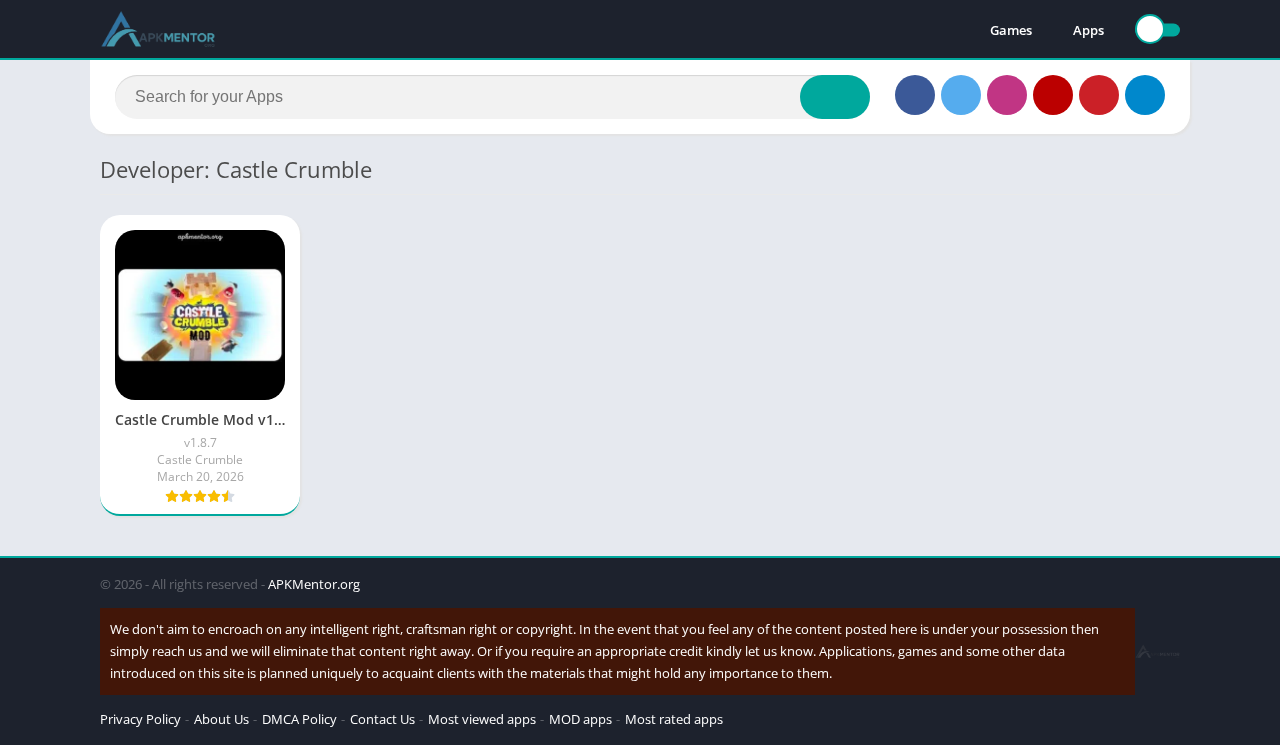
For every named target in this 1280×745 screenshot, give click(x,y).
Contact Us (382, 719)
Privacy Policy (140, 719)
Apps (1088, 30)
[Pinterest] (1099, 95)
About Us (221, 719)
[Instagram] (1007, 95)
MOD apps (580, 719)
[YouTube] (1053, 95)
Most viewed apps (482, 719)
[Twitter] (961, 95)
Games (1011, 30)
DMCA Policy (299, 719)
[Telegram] (1145, 95)
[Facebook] (915, 95)
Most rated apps (674, 719)
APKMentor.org (314, 584)
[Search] (835, 97)
